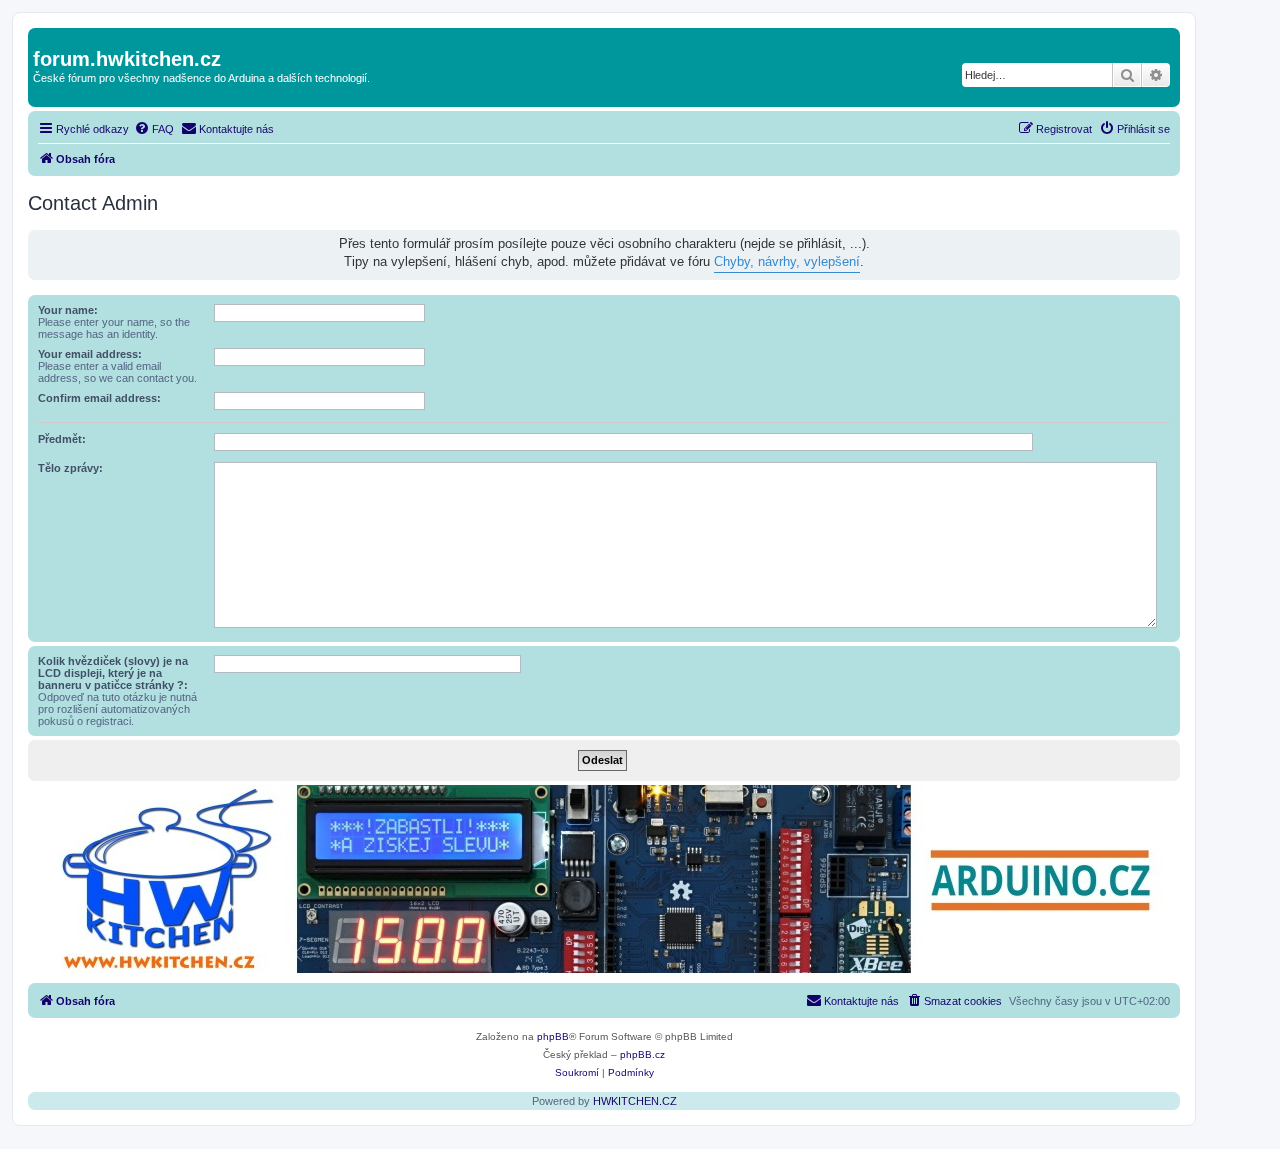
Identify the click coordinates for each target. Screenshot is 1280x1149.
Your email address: (90, 354)
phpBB (553, 1036)
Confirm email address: (99, 398)
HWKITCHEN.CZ (635, 1101)
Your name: (68, 310)
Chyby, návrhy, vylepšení (787, 261)
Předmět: (62, 439)
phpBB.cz (642, 1054)
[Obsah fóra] (44, 38)
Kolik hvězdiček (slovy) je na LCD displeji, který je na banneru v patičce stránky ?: (113, 673)
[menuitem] (154, 129)
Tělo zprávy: (70, 468)
